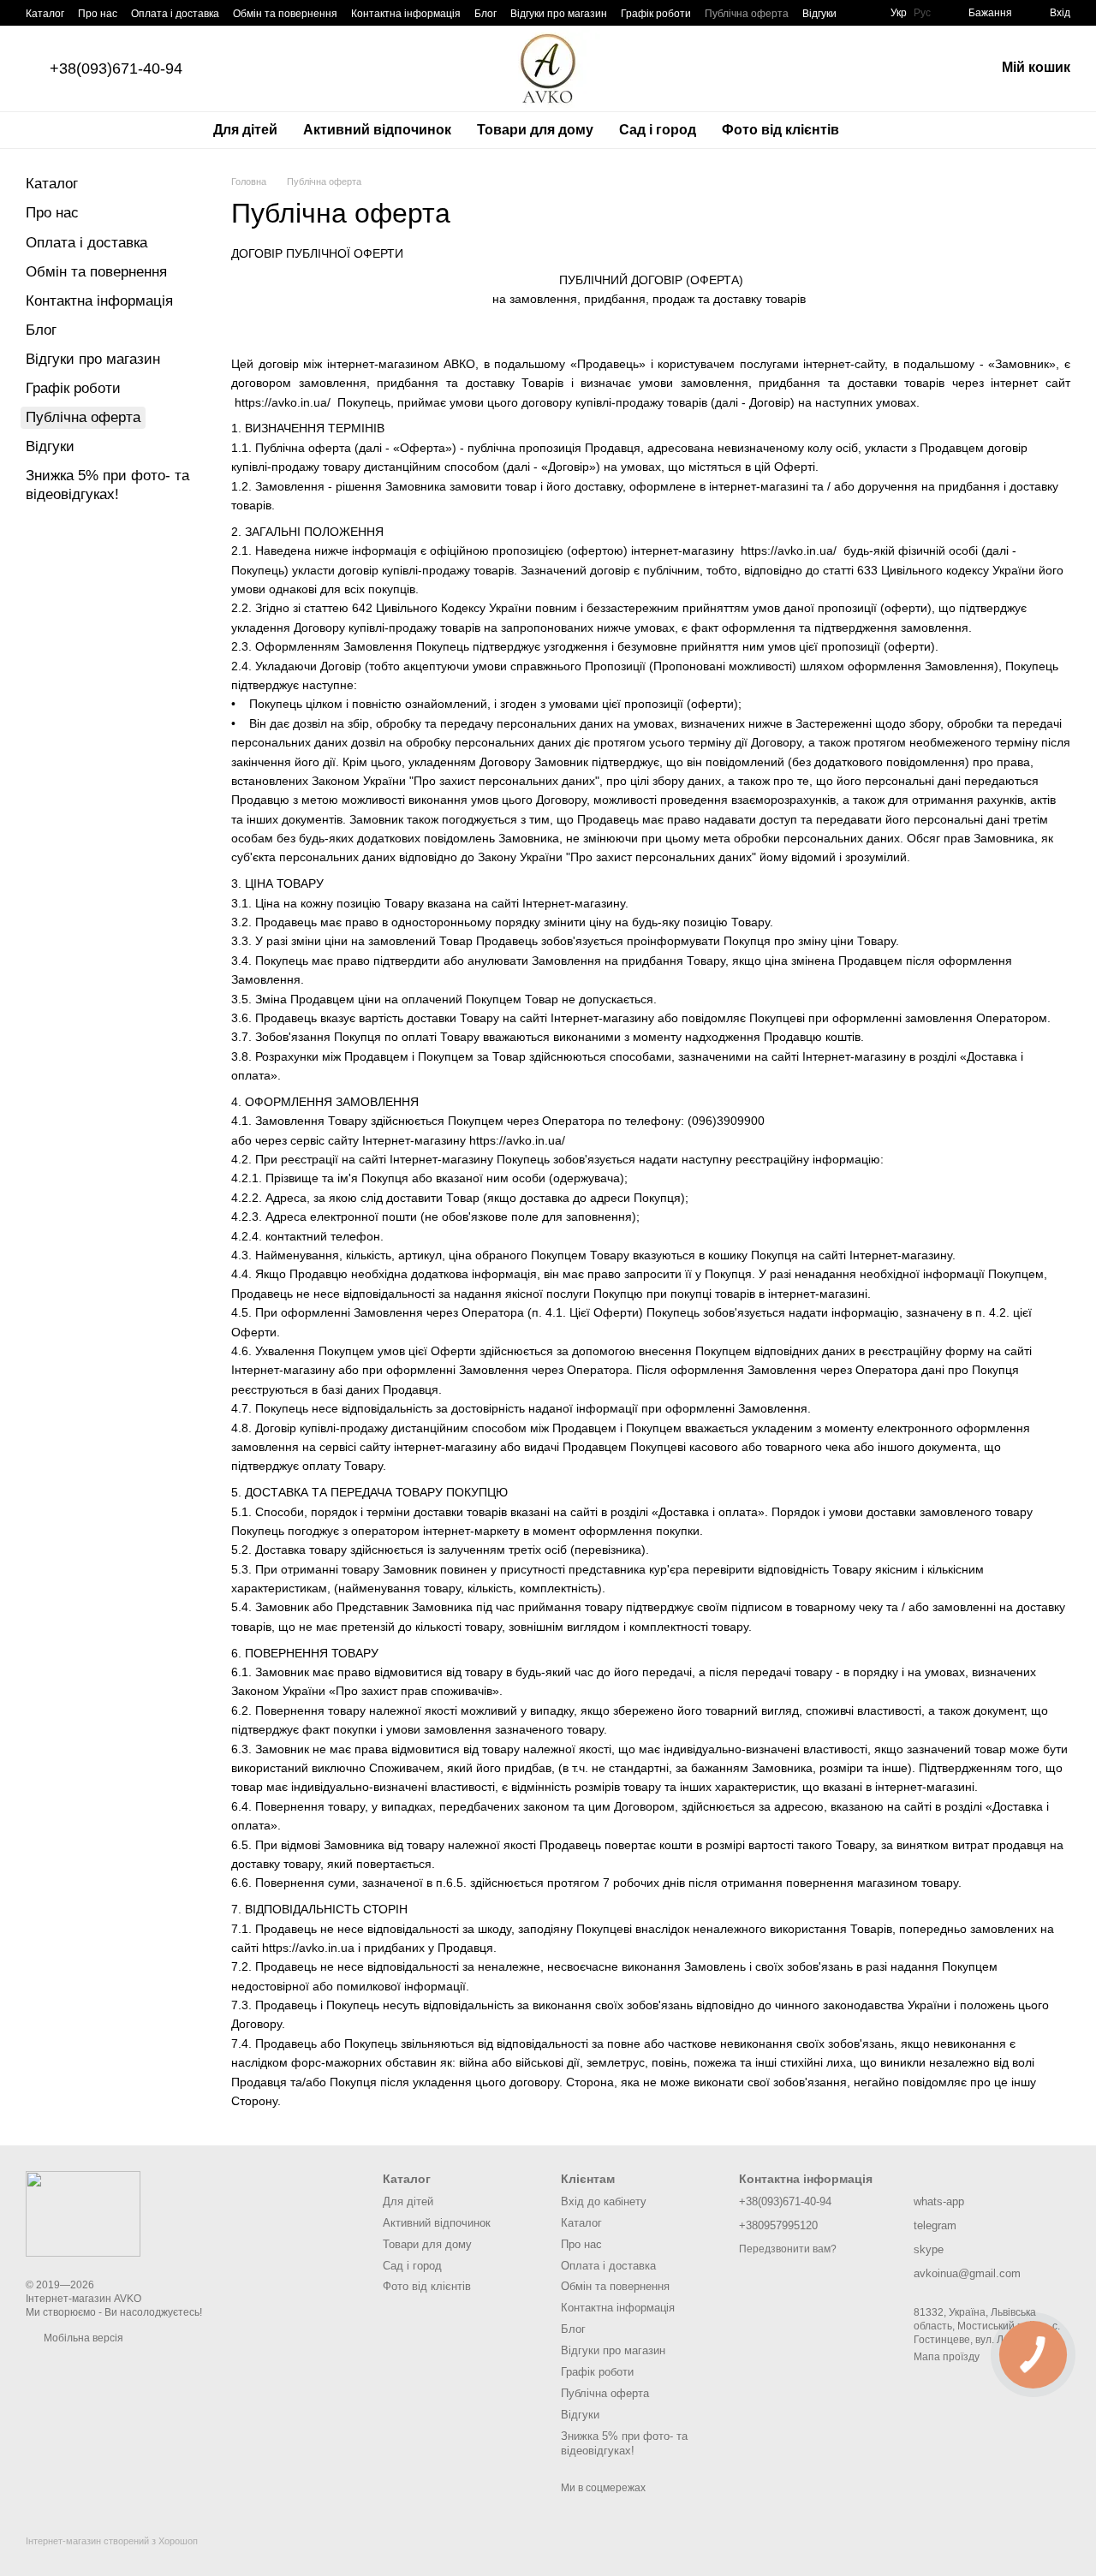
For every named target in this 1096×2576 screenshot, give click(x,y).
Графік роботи (656, 14)
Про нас (98, 14)
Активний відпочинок (377, 130)
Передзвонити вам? (788, 2249)
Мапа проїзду (947, 2357)
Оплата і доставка (175, 14)
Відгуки (819, 14)
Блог (485, 14)
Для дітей (245, 130)
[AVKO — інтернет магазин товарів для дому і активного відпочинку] (83, 2213)
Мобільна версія (82, 2338)
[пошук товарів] (883, 130)
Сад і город (658, 130)
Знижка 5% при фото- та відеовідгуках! (624, 2443)
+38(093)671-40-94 (116, 68)
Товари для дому (535, 130)
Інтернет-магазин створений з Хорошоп (112, 2541)
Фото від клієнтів (780, 130)
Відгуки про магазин (559, 14)
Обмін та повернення (285, 14)
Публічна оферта (747, 14)
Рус (922, 13)
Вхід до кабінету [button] (604, 2201)
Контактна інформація (406, 14)
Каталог (45, 14)
